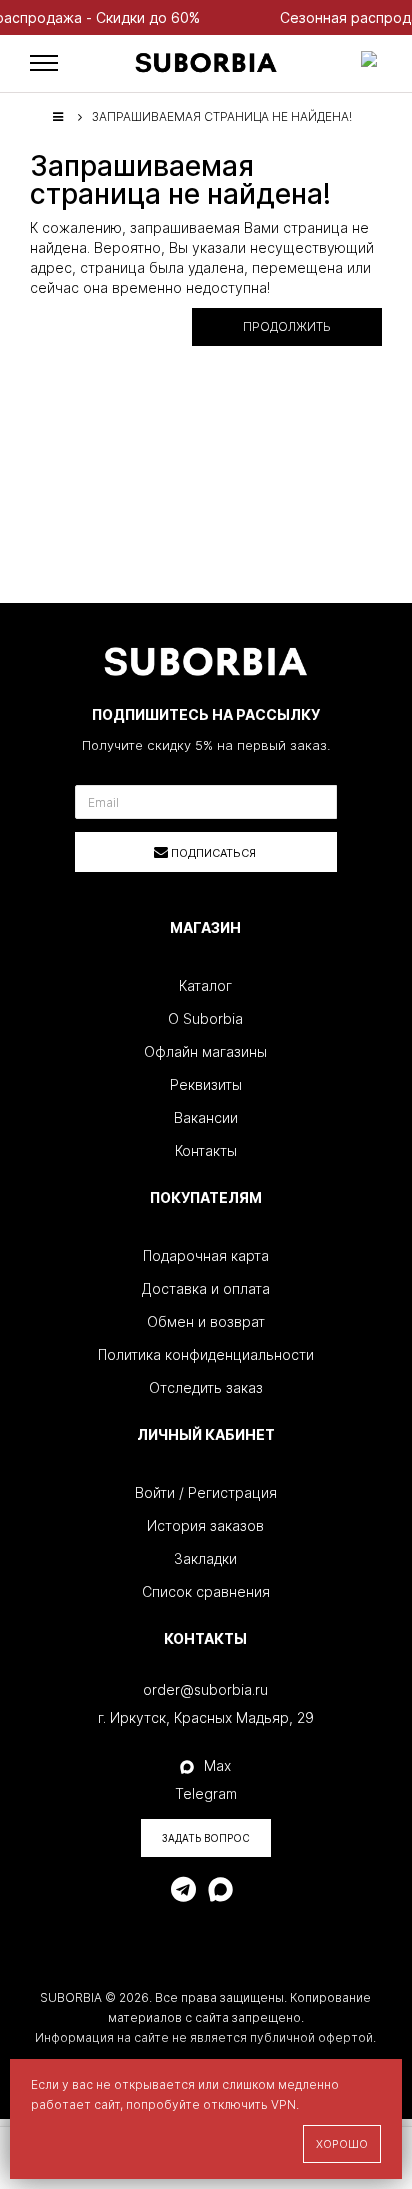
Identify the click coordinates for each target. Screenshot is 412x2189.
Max (217, 1765)
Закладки (205, 1558)
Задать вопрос (206, 1838)
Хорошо (342, 2144)
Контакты (206, 1150)
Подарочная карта (206, 1255)
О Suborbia (205, 1018)
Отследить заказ (206, 1387)
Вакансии (206, 1117)
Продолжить (287, 326)
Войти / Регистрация (206, 1492)
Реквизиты (206, 1084)
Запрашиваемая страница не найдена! (222, 116)
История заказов (205, 1525)
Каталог (205, 985)
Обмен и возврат (206, 1321)
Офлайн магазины (205, 1051)
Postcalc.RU (323, 2057)
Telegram (206, 1793)
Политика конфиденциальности (206, 1354)
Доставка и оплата (206, 1288)
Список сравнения (206, 1591)
